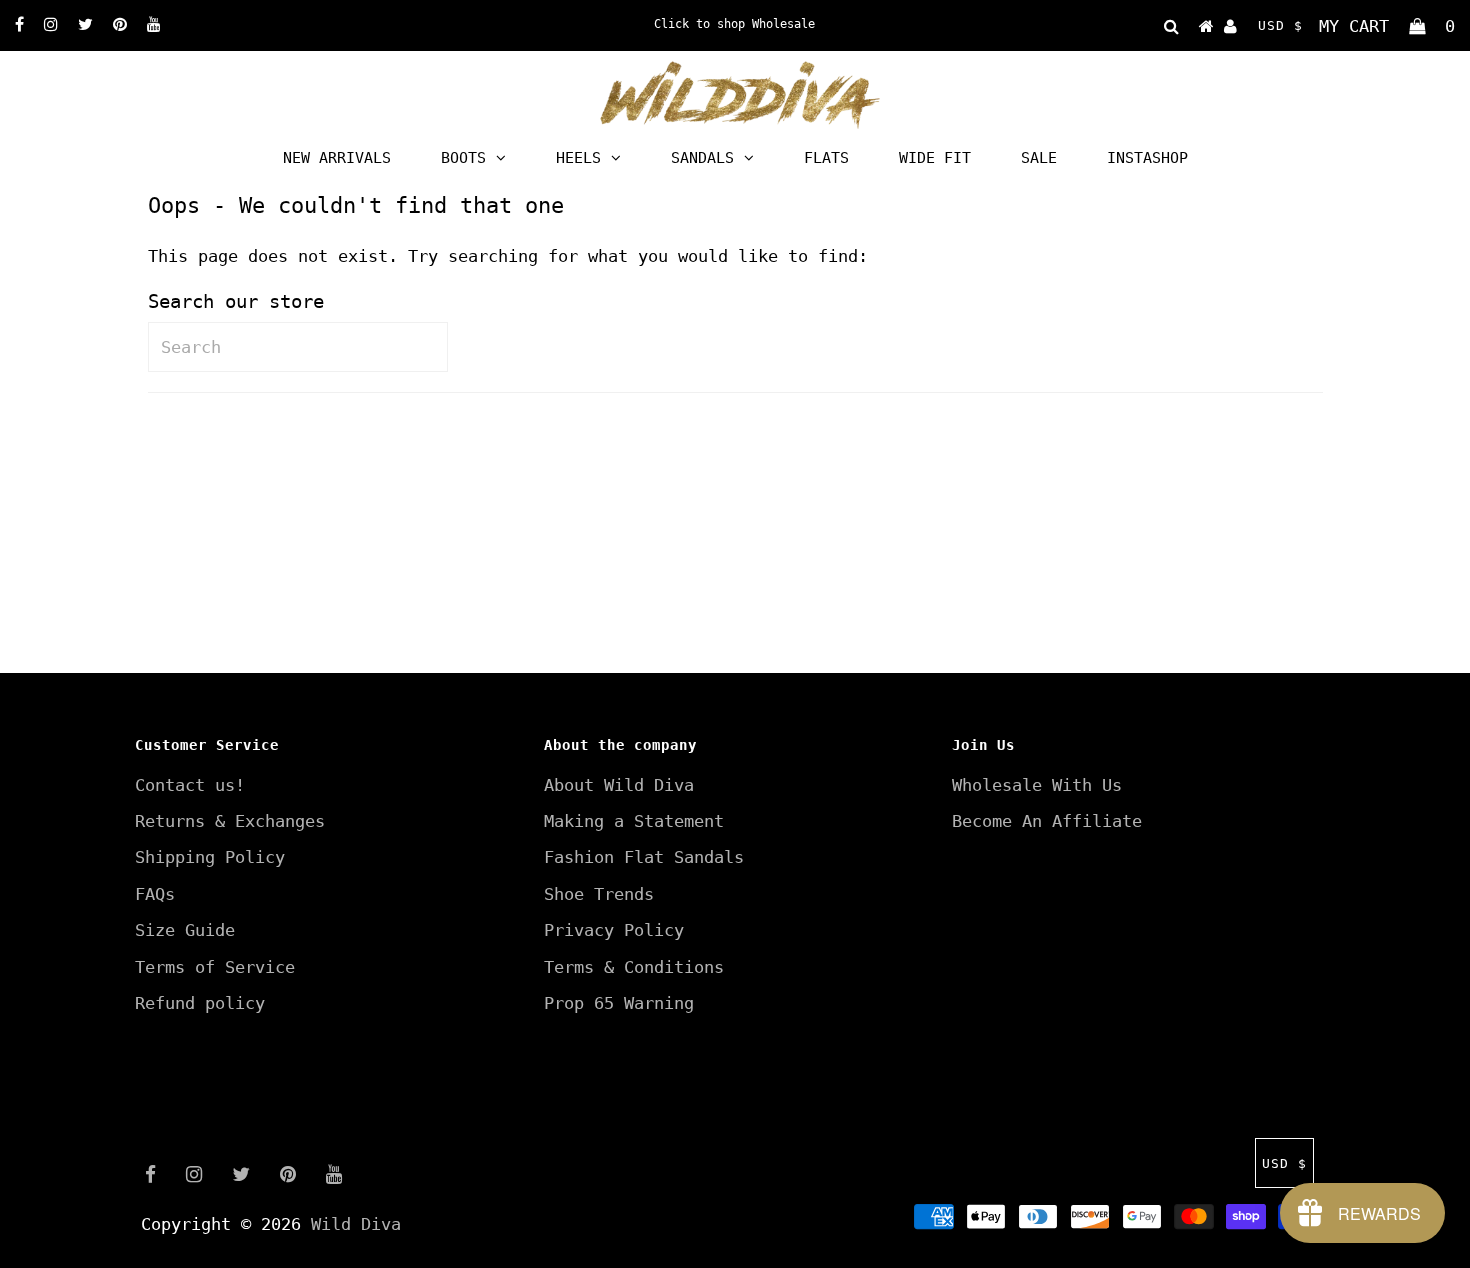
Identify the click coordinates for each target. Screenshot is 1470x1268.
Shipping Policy (210, 857)
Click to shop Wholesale (734, 24)
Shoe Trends (599, 894)
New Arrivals (337, 158)
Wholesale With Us (1037, 785)
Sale (1039, 158)
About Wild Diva (619, 785)
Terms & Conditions (634, 967)
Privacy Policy (614, 930)
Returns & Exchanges (230, 821)
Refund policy (200, 1003)
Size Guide (185, 930)
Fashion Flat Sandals (644, 857)
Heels (578, 158)
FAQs (155, 894)
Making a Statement (634, 821)
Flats (826, 158)
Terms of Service (215, 967)
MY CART (1387, 26)
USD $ (1280, 25)
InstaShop (1147, 158)
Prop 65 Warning (619, 1003)
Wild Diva (356, 1224)
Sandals (702, 158)
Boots (463, 158)
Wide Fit (935, 158)
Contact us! (190, 785)
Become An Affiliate (1047, 821)
